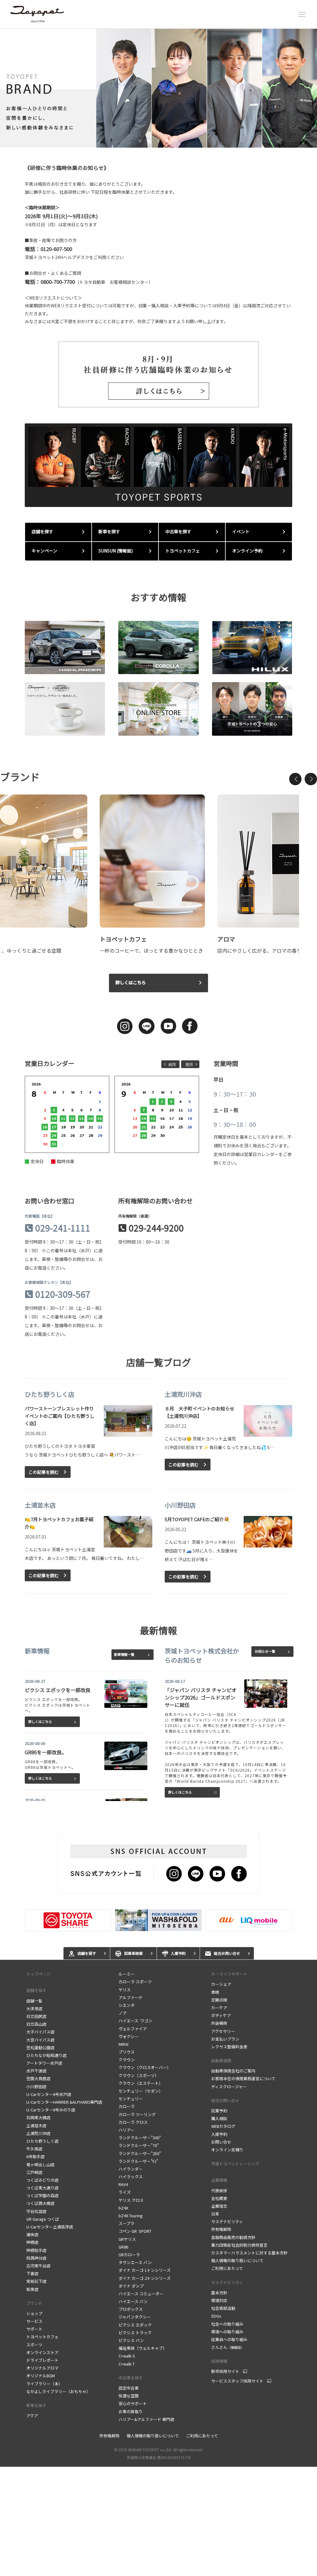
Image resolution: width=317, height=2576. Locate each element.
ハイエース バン (133, 2301)
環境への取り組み (227, 2332)
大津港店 (34, 2009)
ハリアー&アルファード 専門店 (146, 2419)
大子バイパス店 (40, 2032)
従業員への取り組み (229, 2339)
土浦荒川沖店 (38, 2133)
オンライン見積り (227, 2150)
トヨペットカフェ (123, 939)
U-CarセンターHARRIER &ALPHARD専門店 (64, 2102)
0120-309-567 (63, 1294)
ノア (123, 2013)
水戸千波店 (36, 2071)
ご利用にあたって (227, 2268)
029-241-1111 (63, 1228)
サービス (34, 2321)
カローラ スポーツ (135, 1982)
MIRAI (124, 2044)
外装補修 (219, 2023)
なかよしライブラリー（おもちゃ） (58, 2391)
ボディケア (221, 2015)
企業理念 (219, 2206)
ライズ (125, 2192)
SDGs (216, 2316)
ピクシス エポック (135, 2325)
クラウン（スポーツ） (139, 2075)
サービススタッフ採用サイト (237, 2381)
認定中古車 (129, 2388)
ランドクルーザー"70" (139, 2145)
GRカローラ (129, 2255)
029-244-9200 (156, 1228)
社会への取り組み (227, 2324)
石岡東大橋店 (38, 2117)
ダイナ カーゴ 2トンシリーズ (145, 2278)
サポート (34, 2329)
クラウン (127, 2060)
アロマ (226, 939)
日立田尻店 (36, 2016)
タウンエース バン (135, 2262)
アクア (32, 2416)
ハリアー (126, 2130)
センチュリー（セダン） (141, 2091)
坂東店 (32, 2289)
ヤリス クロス (131, 2200)
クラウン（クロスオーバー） (145, 2067)
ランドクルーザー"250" (140, 2153)
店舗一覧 (34, 2001)
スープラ (126, 2223)
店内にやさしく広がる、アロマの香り (259, 950)
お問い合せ (221, 2142)
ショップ (34, 2313)
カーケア (219, 2008)
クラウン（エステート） (141, 2083)
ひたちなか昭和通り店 (46, 2055)
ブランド (34, 2303)
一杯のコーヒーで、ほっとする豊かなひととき (151, 950)
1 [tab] (139, 140)
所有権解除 (221, 2229)
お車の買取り (131, 2411)
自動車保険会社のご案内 (233, 2071)
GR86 (123, 2247)
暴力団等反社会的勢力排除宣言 (239, 2245)
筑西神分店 (36, 2258)
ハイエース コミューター (141, 2294)
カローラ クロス (133, 2122)
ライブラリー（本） (44, 2384)
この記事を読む (44, 1472)
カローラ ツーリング (137, 2114)
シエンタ (127, 2005)
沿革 (215, 2214)
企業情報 (219, 2180)
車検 (215, 1992)
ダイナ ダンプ (131, 2286)
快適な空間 (129, 2396)
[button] (295, 779)
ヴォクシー (129, 2036)
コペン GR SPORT (135, 2231)
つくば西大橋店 (40, 2203)
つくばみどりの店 (42, 2180)
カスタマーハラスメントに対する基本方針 (249, 2253)
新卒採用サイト (225, 2371)
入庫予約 (219, 2134)
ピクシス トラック (135, 2333)
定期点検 (219, 2000)
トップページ (38, 1974)
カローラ (127, 2106)
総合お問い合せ (225, 2100)
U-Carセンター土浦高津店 (50, 2227)
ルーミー (128, 1974)
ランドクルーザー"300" (140, 2138)
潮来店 (32, 2234)
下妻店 (32, 2273)
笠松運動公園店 (40, 2048)
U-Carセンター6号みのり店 (51, 2110)
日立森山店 (36, 2024)
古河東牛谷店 (38, 2266)
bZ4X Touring (131, 2216)
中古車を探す (131, 2378)
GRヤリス (127, 2239)
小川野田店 (36, 2087)
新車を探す (36, 2405)
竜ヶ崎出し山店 (40, 2165)
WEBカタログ (223, 2126)
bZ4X (123, 2208)
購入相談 (219, 2118)
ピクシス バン (131, 2340)
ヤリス (126, 1990)
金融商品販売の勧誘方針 (233, 2237)
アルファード (131, 1997)
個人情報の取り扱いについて (237, 2260)
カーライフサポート (229, 1974)
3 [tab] (158, 140)
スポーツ (34, 2345)
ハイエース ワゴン (135, 2021)
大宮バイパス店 (40, 2040)
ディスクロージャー (229, 2087)
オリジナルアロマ (42, 2368)
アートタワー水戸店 (44, 2063)
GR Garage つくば (43, 2219)
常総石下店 (36, 2281)
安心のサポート (133, 2403)
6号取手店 (35, 2156)
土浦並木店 (36, 2126)
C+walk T (127, 2364)
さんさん (228, 2347)
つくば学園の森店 (42, 2195)
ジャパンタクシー (135, 2317)
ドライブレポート (42, 2360)
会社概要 (219, 2198)
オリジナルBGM (41, 2376)
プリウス (127, 2052)
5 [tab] (176, 140)
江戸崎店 (34, 2172)
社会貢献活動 (223, 2308)
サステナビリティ (227, 2221)
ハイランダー (131, 2169)
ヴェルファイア (133, 2029)
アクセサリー (223, 2031)
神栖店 (32, 2242)
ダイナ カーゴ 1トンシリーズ (145, 2270)
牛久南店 (34, 2149)
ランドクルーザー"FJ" (138, 2161)
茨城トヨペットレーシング (235, 2164)
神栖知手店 (36, 2250)
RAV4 (123, 2184)
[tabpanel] (158, 88)
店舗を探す (36, 1990)
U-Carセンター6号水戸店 (49, 2094)
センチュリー (131, 2099)
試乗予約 (219, 2111)
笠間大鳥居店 (38, 2078)
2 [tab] (148, 140)
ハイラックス (131, 2177)
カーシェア (221, 1984)
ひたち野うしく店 (42, 2141)
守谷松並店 (36, 2211)
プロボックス (131, 2309)
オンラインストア (42, 2352)
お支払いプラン (225, 2039)
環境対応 (219, 2300)
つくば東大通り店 (42, 2188)
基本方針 (219, 2293)
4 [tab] (167, 140)
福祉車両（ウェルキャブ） (143, 2348)
